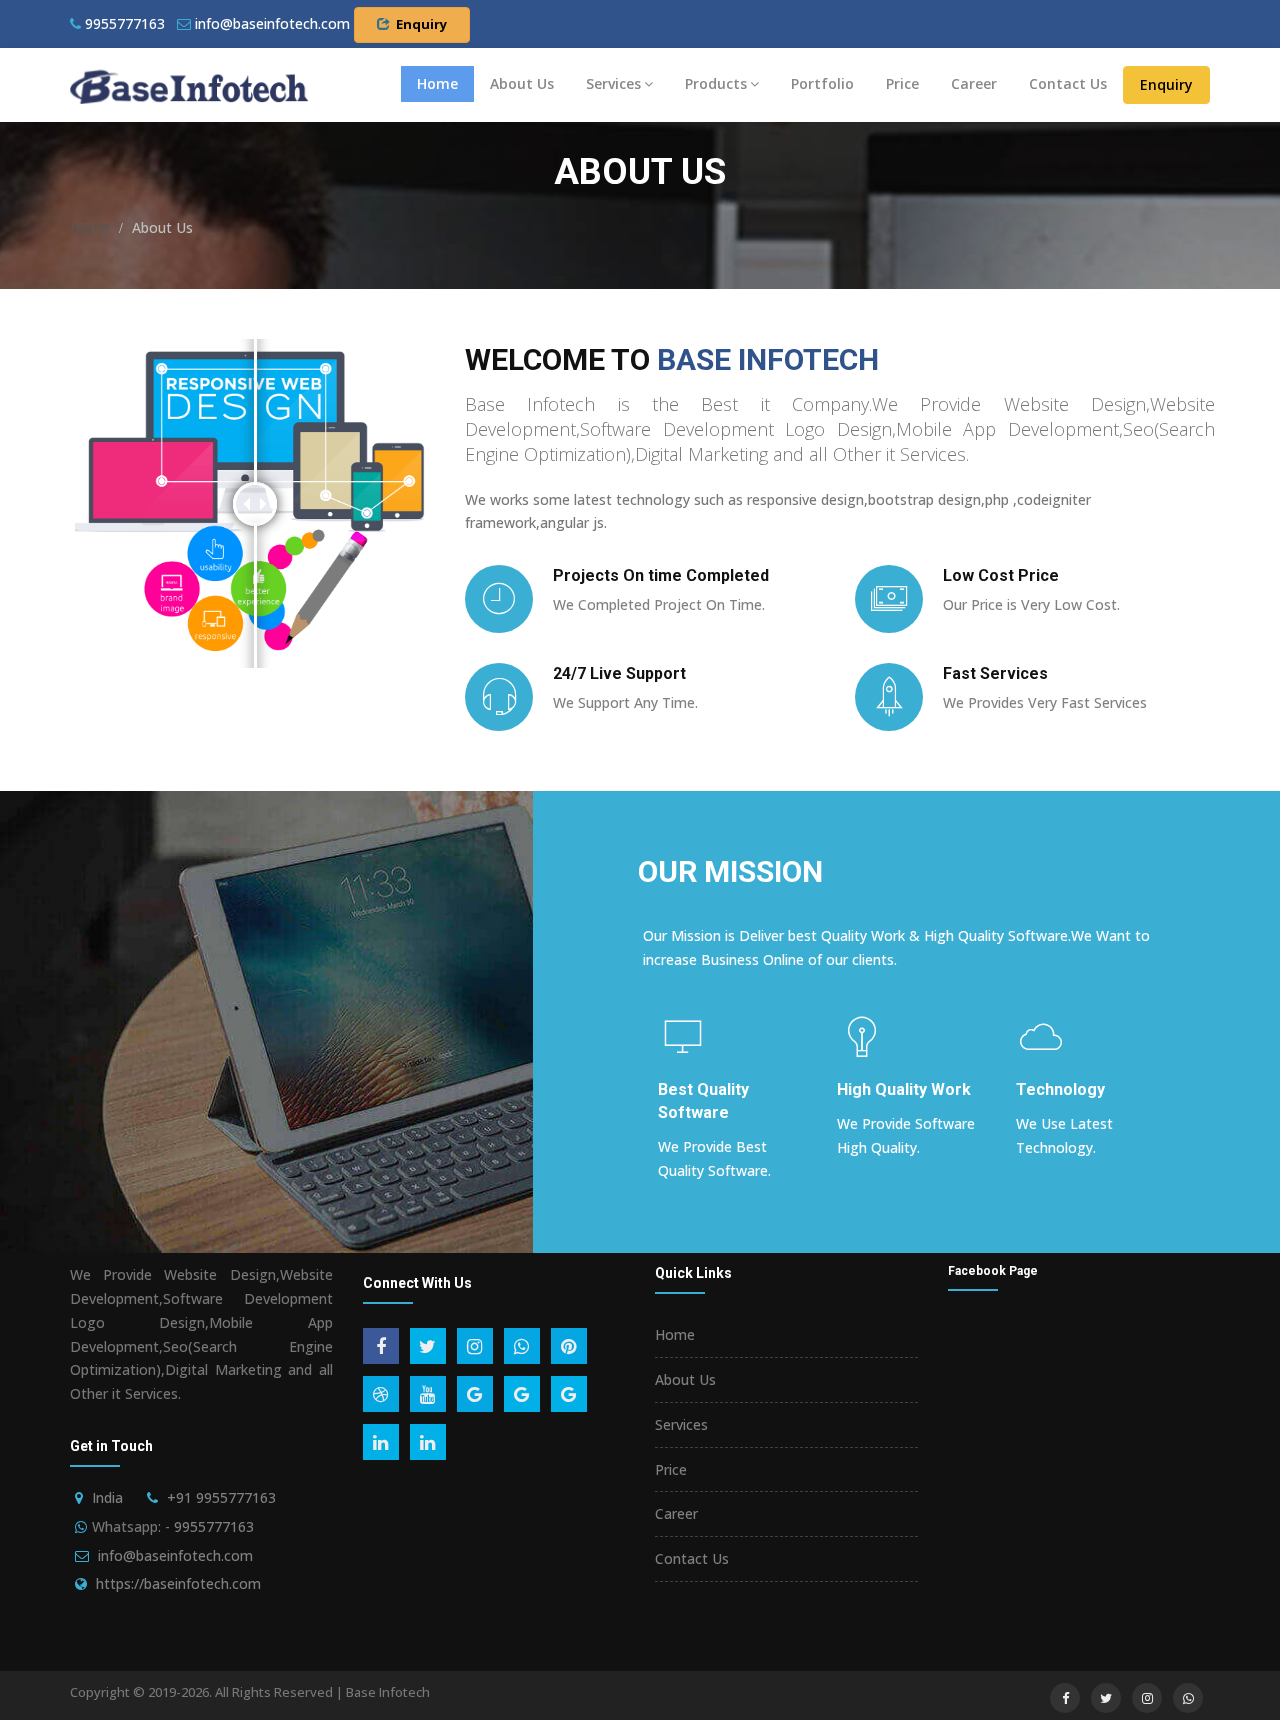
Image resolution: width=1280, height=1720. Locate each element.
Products (716, 83)
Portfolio (822, 83)
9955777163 (123, 23)
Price (902, 83)
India (107, 1497)
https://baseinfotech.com (178, 1583)
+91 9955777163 (221, 1497)
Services (613, 83)
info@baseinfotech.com (175, 1555)
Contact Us (1068, 83)
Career (974, 83)
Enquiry (1166, 84)
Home (437, 83)
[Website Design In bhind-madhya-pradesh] (189, 85)
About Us (522, 83)
